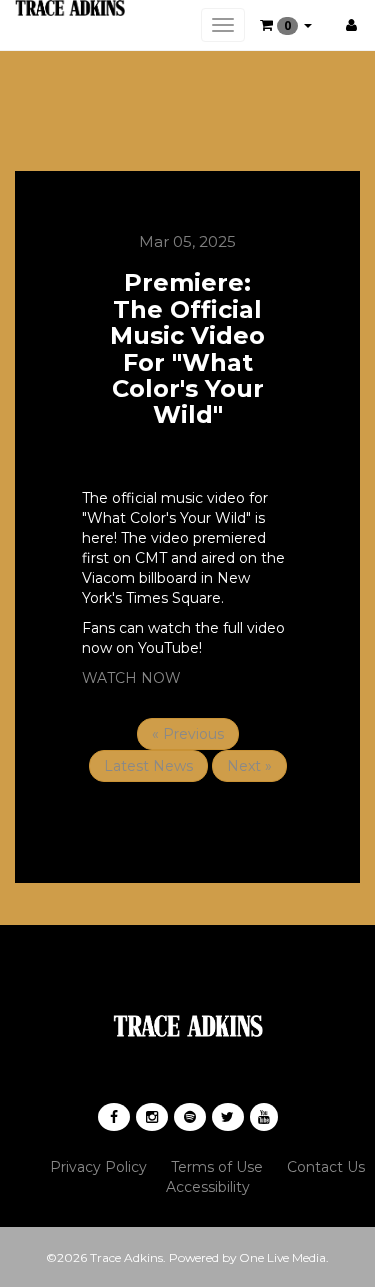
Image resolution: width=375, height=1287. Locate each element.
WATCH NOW (131, 678)
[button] (286, 25)
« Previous (188, 734)
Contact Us (326, 1167)
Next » (249, 766)
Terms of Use (217, 1167)
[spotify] (190, 1117)
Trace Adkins (126, 1257)
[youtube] (264, 1117)
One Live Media (282, 1257)
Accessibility (208, 1187)
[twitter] (228, 1117)
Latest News (148, 766)
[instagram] (152, 1117)
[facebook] (114, 1117)
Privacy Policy (98, 1167)
